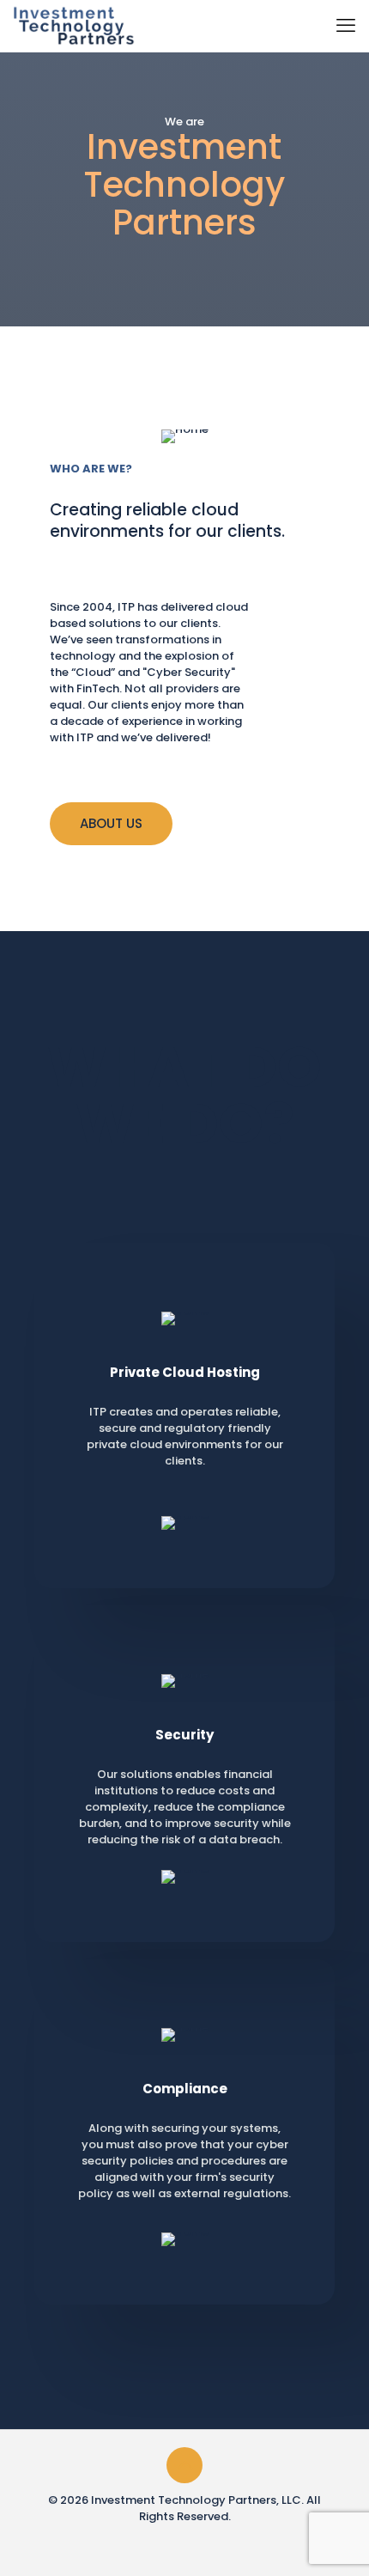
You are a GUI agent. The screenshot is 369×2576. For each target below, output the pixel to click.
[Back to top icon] (184, 2465)
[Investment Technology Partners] (74, 26)
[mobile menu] (346, 26)
